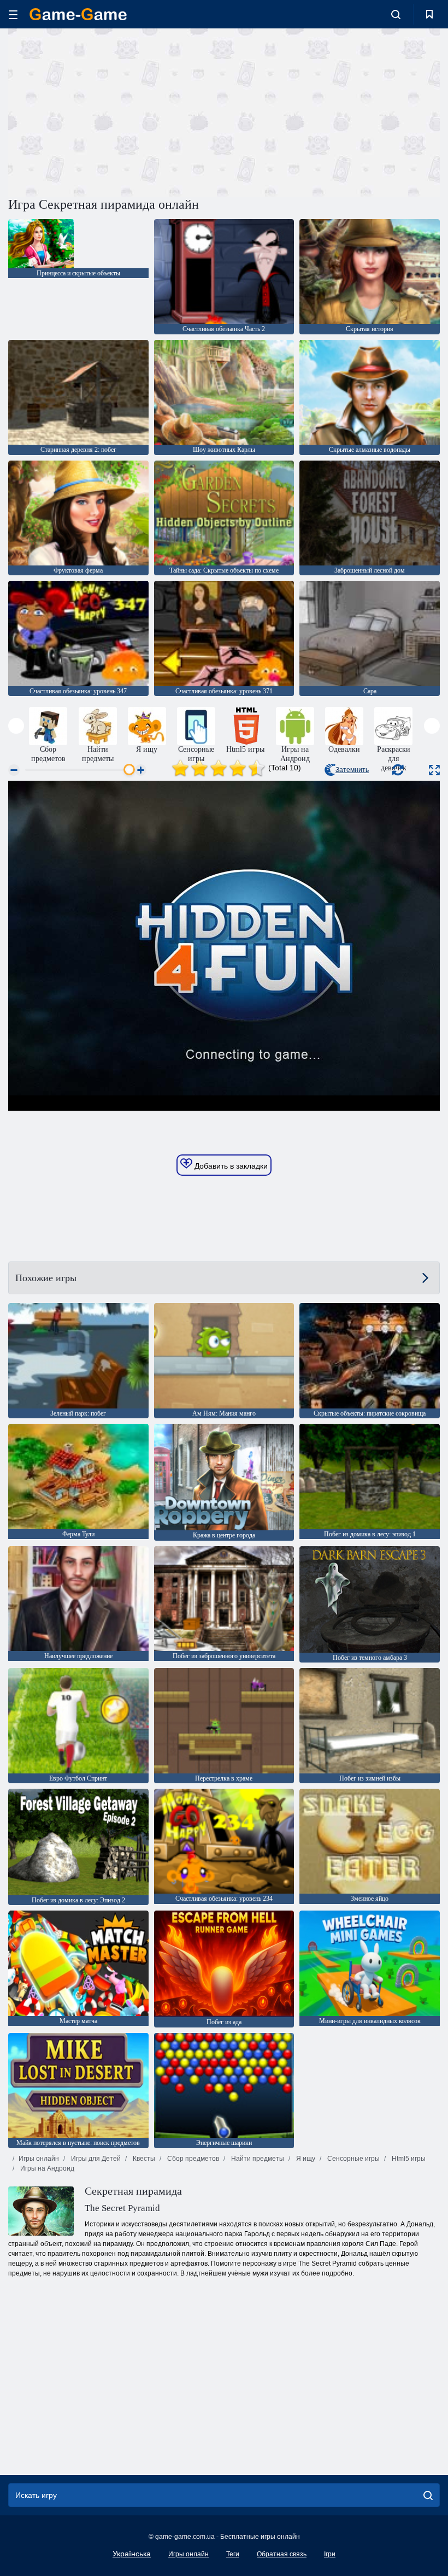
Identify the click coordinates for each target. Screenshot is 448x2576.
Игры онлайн (39, 2159)
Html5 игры (408, 2159)
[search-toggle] (396, 14)
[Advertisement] (116, 111)
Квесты (143, 2159)
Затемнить (352, 770)
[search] (428, 2495)
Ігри (330, 2554)
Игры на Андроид (46, 2168)
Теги (233, 2554)
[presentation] (16, 726)
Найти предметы (257, 2159)
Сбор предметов (192, 2159)
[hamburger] (13, 14)
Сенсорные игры (353, 2159)
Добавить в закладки (230, 1166)
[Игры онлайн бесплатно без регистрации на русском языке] (78, 14)
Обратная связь (282, 2554)
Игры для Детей (95, 2159)
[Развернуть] (434, 770)
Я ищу (305, 2159)
